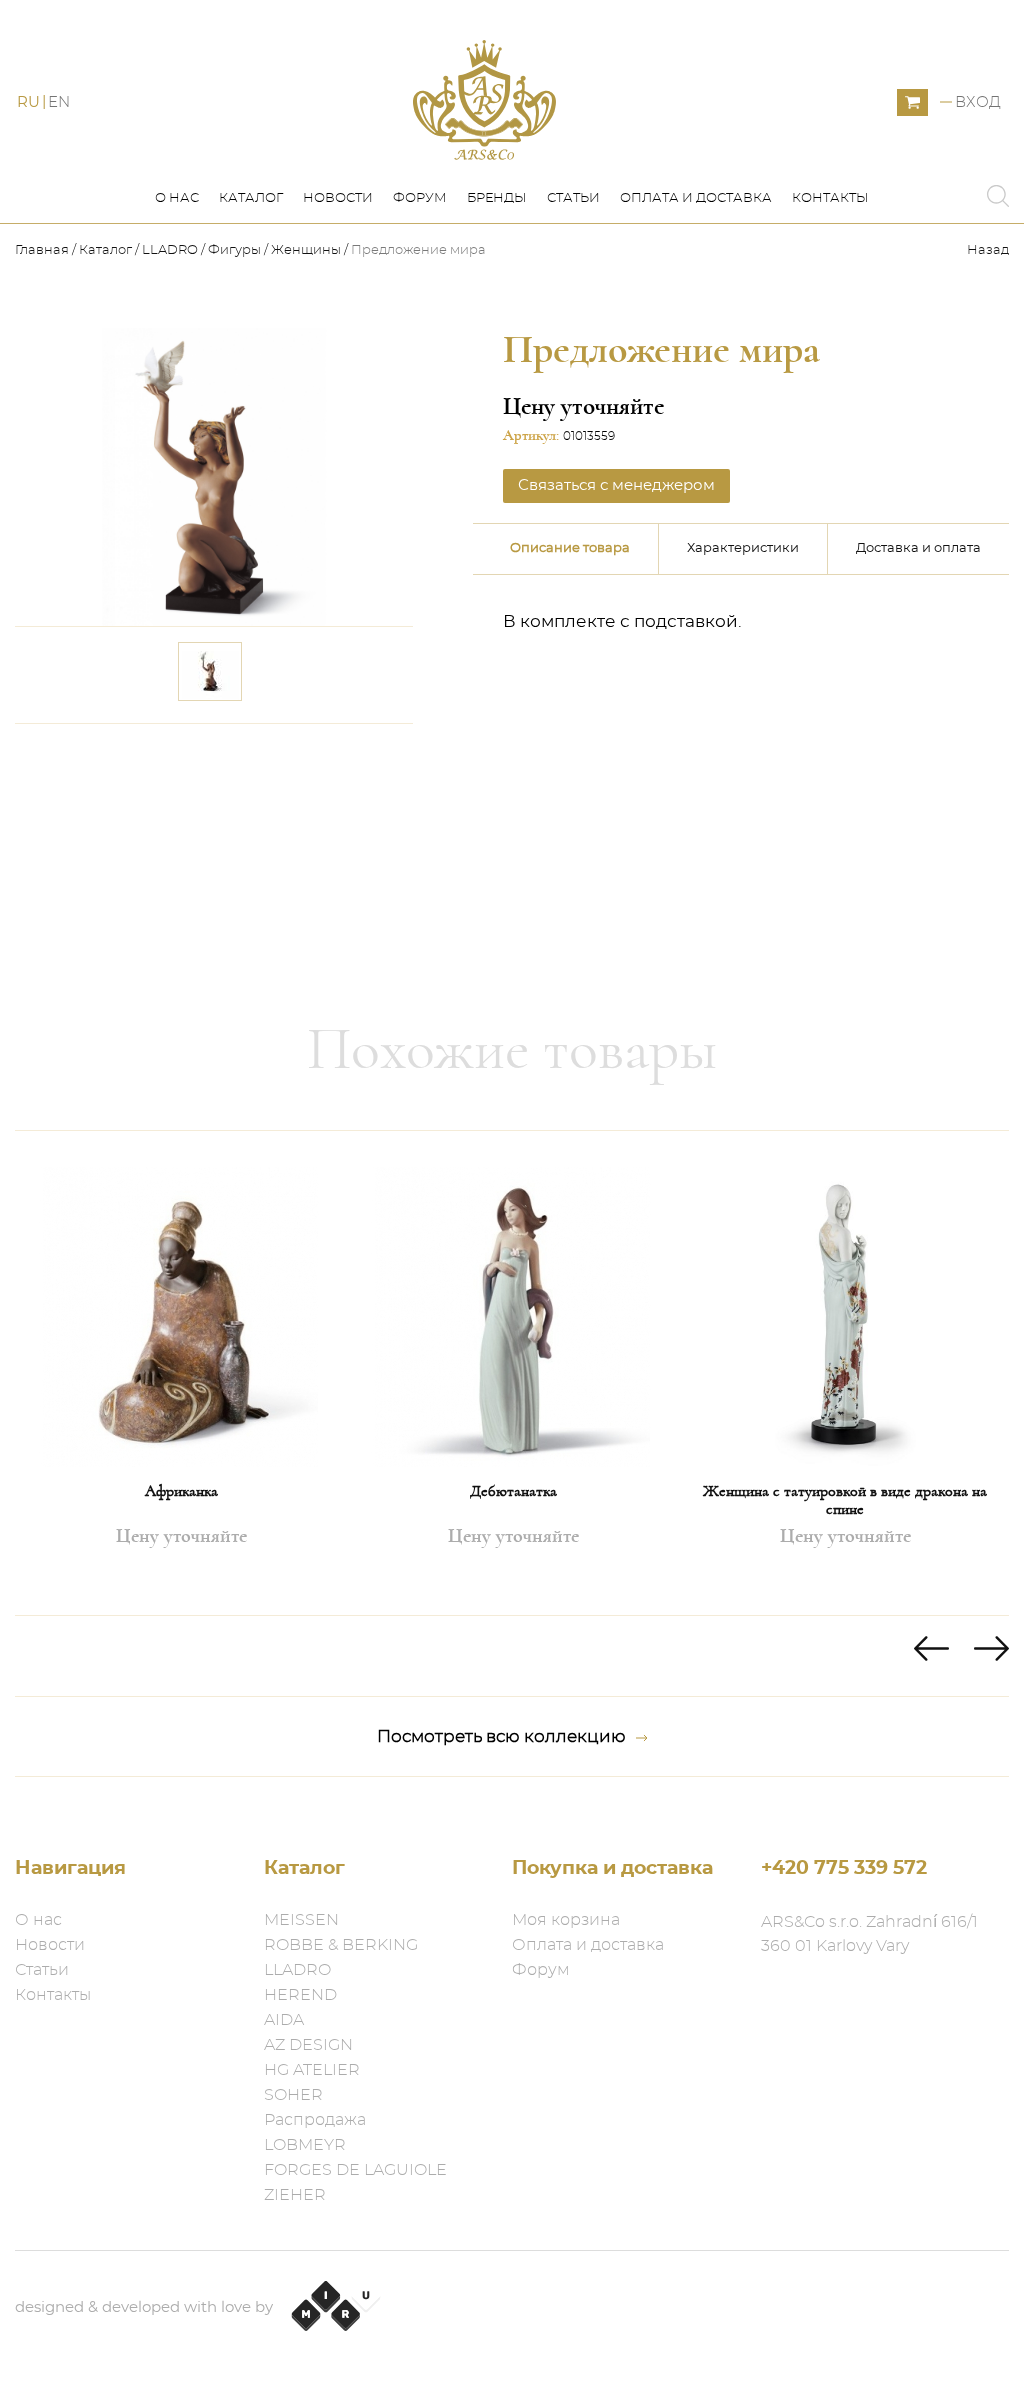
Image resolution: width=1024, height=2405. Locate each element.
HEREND (300, 1995)
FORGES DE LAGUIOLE (355, 2170)
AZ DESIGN (308, 2045)
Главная (43, 250)
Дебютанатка (513, 1491)
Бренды (497, 198)
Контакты (830, 198)
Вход (978, 102)
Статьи (573, 198)
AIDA (284, 2020)
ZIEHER (295, 2195)
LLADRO (170, 250)
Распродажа (315, 2120)
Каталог (251, 198)
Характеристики (743, 548)
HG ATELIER (312, 2070)
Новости (338, 198)
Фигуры (234, 250)
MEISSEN (301, 1920)
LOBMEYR (305, 2145)
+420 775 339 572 (844, 1868)
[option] (181, 1373)
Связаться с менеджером (280, 763)
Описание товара (570, 548)
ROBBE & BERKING (341, 1945)
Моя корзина (566, 1920)
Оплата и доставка (696, 198)
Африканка (181, 1491)
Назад (988, 250)
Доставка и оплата (918, 548)
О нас (177, 198)
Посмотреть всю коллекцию (501, 1736)
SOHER (293, 2095)
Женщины (306, 250)
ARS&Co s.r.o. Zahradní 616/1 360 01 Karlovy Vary (869, 1934)
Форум (420, 198)
